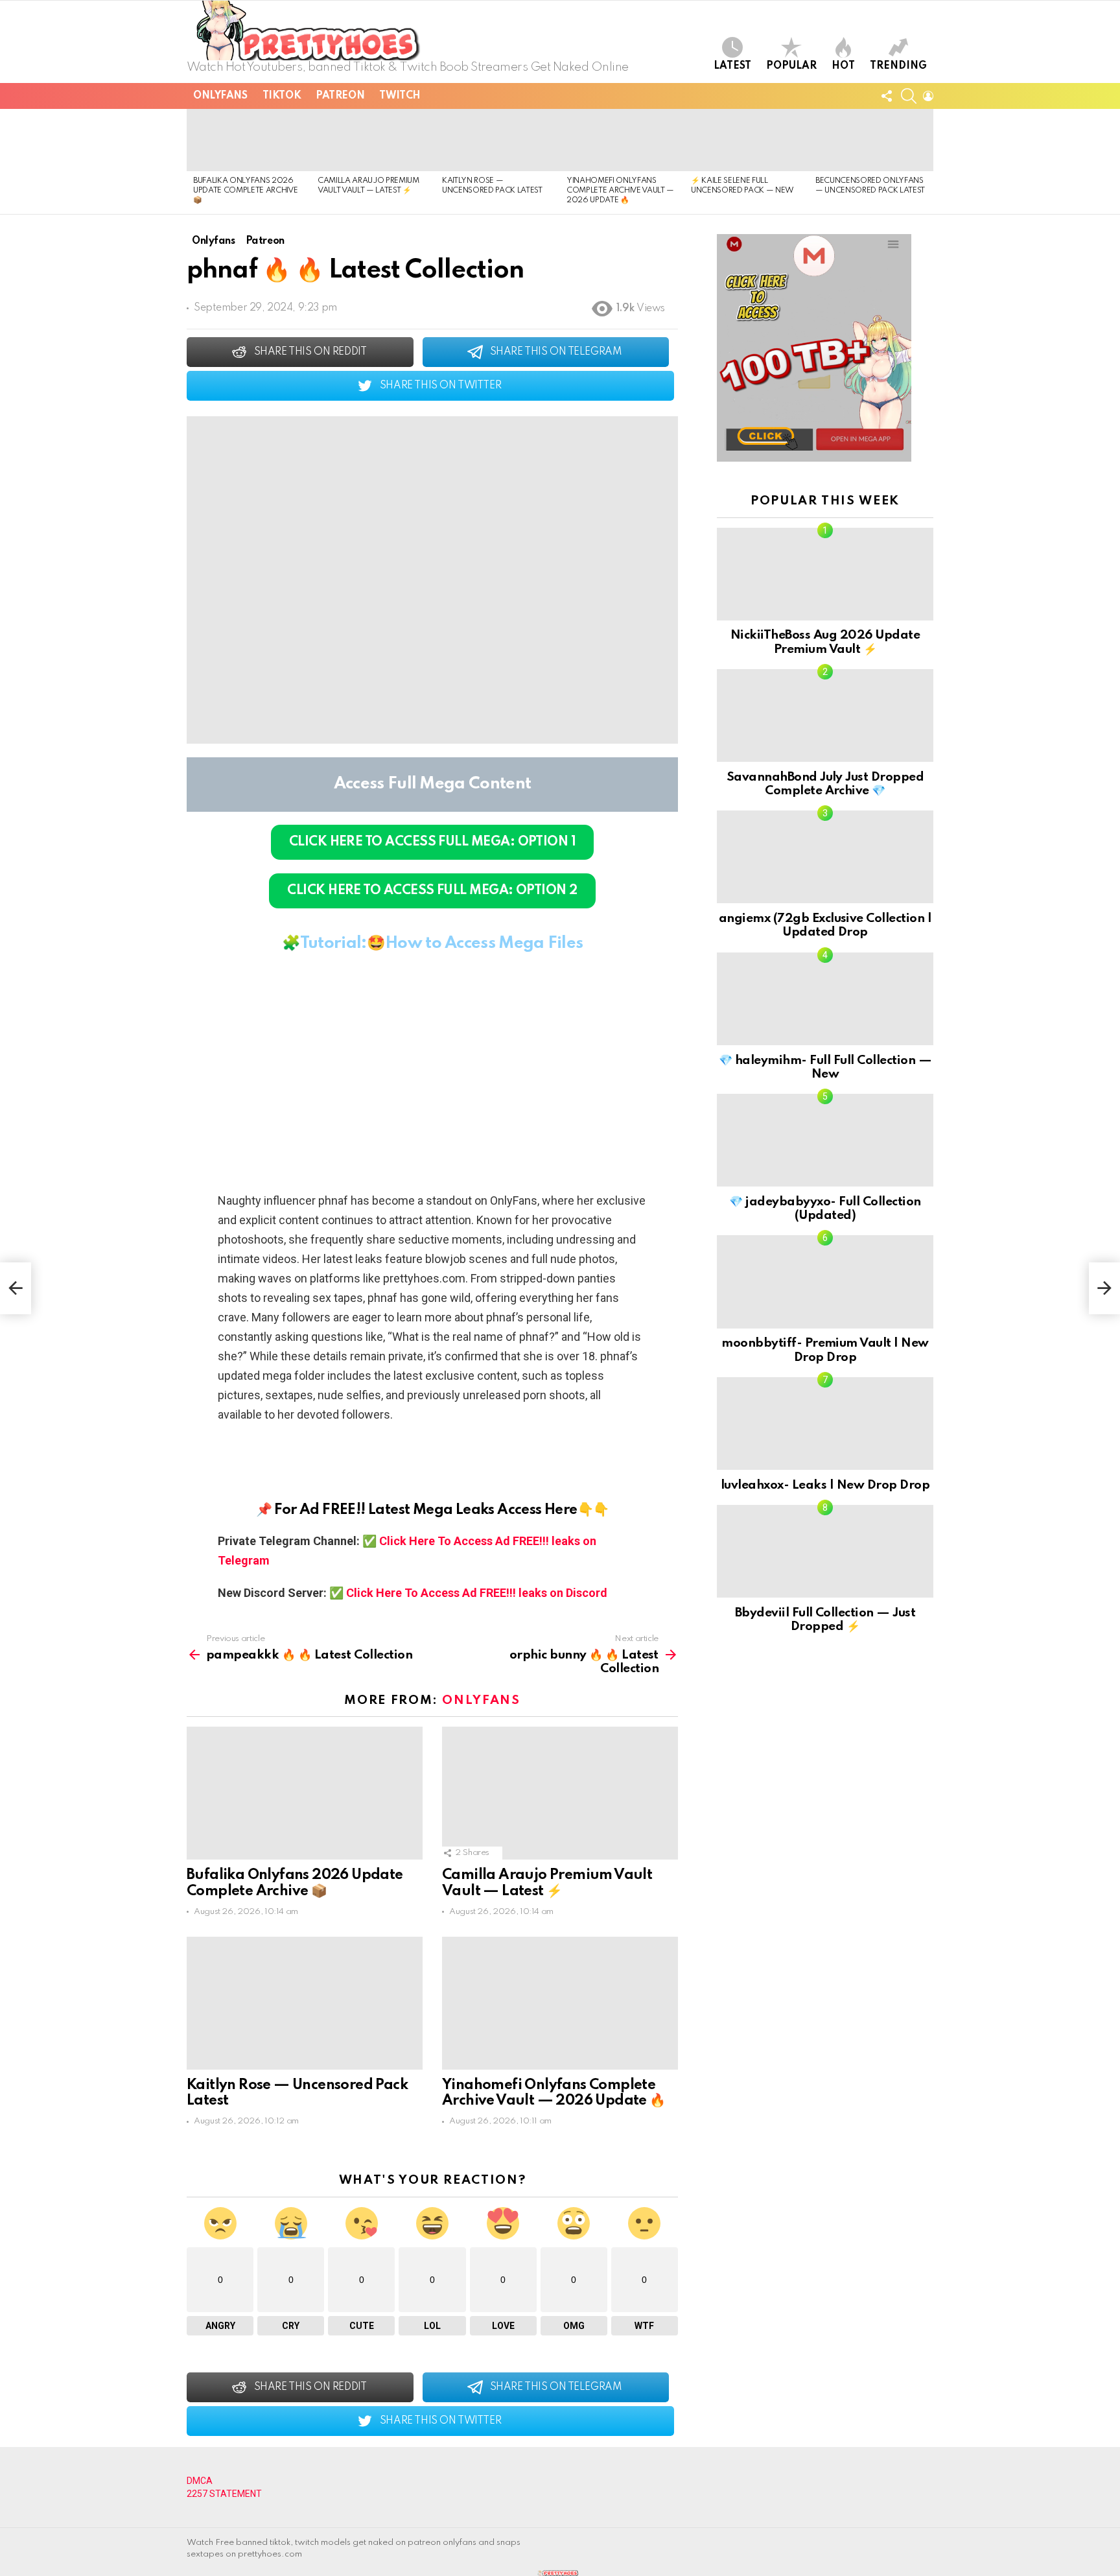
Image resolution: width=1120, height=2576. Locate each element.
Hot (843, 66)
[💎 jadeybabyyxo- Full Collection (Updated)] (825, 1140)
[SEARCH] (909, 96)
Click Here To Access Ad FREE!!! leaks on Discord (477, 1593)
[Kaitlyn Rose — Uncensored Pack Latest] (498, 140)
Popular (791, 66)
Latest (732, 66)
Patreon (340, 96)
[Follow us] (887, 96)
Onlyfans (220, 96)
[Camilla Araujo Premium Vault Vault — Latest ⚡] (373, 140)
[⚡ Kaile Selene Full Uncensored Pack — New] (747, 140)
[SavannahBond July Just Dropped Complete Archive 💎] (825, 715)
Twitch (400, 96)
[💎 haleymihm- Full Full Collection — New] (825, 999)
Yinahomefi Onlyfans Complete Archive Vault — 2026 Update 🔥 (620, 191)
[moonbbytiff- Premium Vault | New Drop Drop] (825, 1282)
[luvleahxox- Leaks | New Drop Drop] (825, 1424)
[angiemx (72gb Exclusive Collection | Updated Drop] (825, 857)
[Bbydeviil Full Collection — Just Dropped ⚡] (825, 1551)
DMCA (200, 2481)
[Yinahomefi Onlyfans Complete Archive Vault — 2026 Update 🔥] (622, 140)
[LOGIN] (928, 96)
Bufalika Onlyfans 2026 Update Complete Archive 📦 (245, 191)
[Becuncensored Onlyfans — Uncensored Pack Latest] (871, 140)
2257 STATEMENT (224, 2494)
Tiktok (282, 96)
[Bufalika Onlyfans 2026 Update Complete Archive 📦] (249, 140)
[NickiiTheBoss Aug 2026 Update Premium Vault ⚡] (825, 574)
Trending (898, 66)
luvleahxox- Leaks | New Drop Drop (825, 1485)
